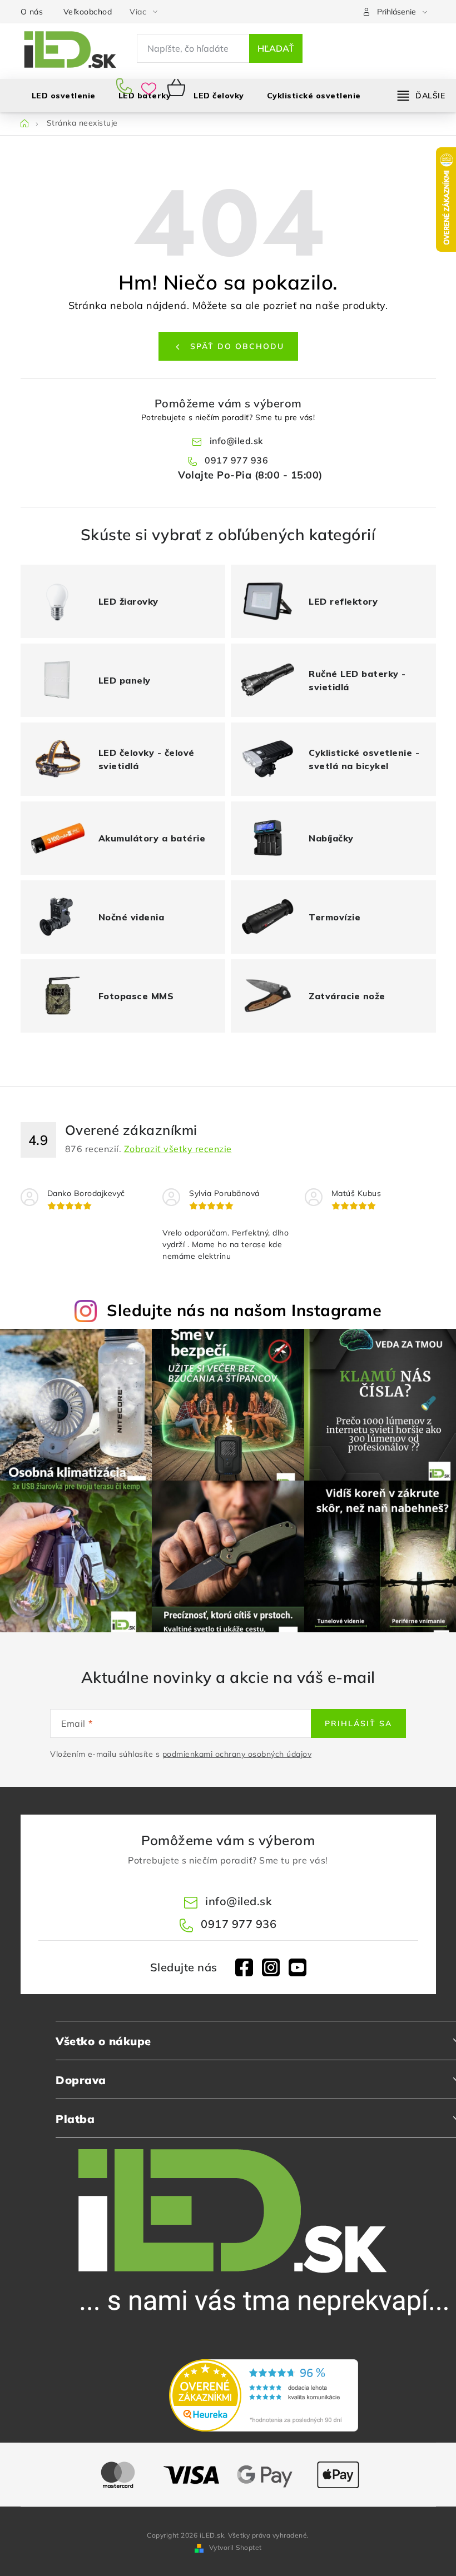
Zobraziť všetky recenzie (178, 1149)
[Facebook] (244, 1967)
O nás (32, 12)
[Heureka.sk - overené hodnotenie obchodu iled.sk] (264, 2395)
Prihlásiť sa (358, 1723)
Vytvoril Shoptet (236, 2547)
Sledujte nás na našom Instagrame (244, 1310)
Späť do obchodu (237, 346)
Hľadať (276, 48)
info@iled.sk (237, 441)
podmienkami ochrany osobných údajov (237, 1754)
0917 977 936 (126, 87)
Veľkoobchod (88, 12)
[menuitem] (219, 96)
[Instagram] (271, 1967)
